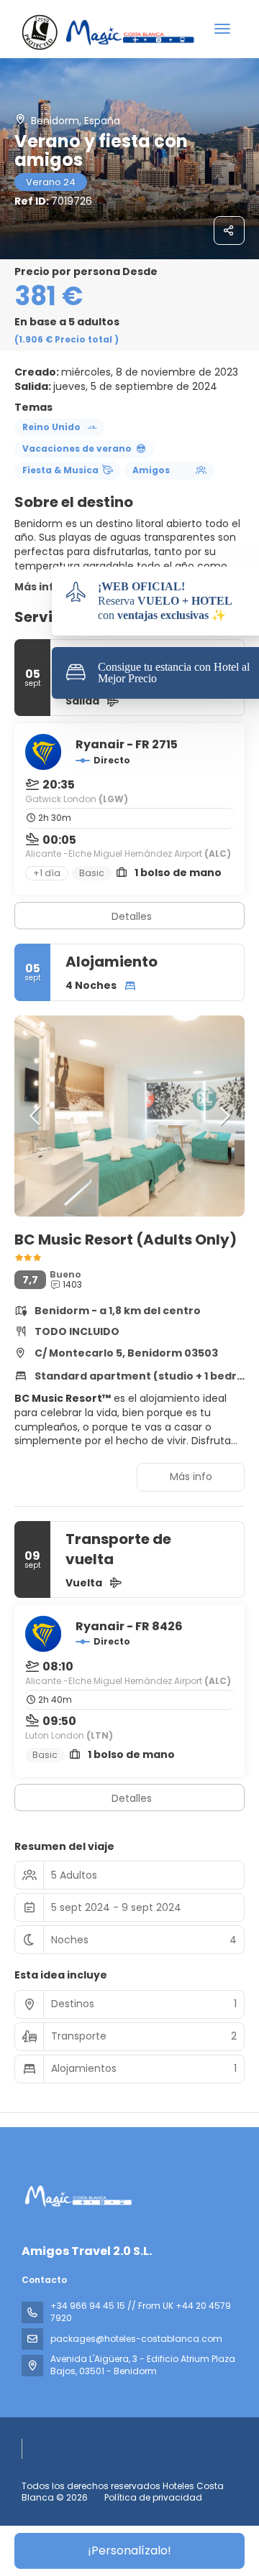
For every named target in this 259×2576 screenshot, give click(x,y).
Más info (38, 587)
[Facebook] (29, 2449)
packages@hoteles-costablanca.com (136, 2339)
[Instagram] (80, 2449)
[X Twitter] (55, 2449)
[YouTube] (105, 2449)
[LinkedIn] (130, 2449)
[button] (36, 1116)
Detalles (132, 916)
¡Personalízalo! (129, 2551)
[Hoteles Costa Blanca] (77, 2196)
